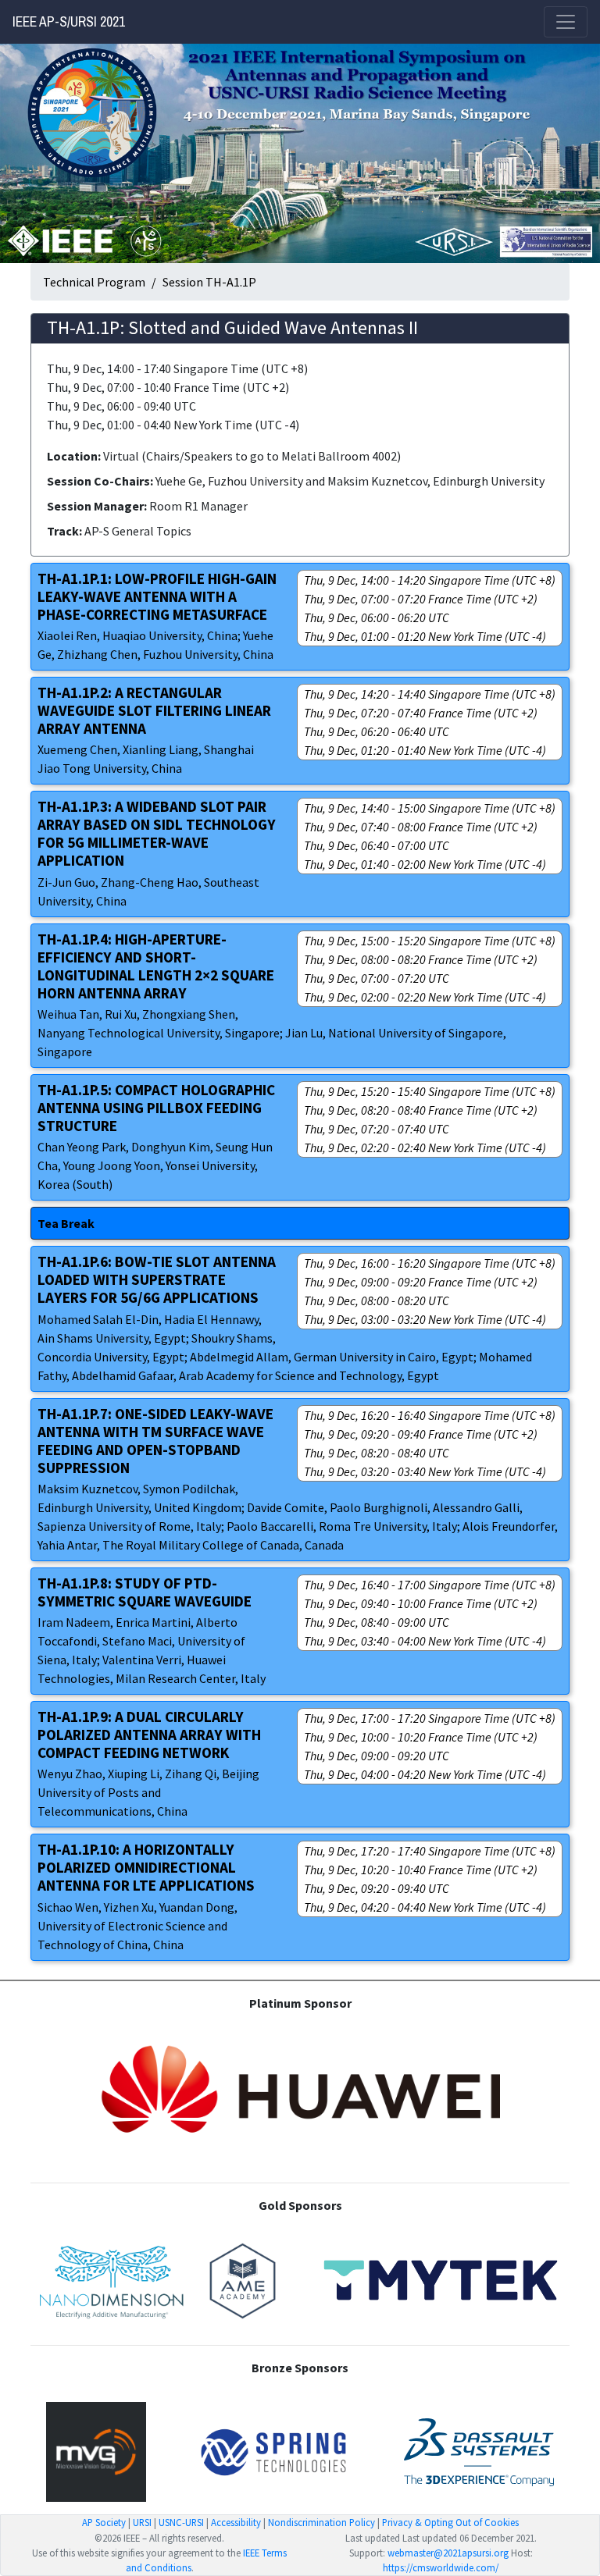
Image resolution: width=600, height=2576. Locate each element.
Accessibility (236, 2522)
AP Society (104, 2522)
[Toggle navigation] (566, 22)
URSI (142, 2522)
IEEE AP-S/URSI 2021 (69, 22)
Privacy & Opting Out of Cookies (450, 2522)
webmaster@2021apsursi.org (448, 2553)
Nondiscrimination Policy (321, 2522)
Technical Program (94, 282)
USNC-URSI (181, 2522)
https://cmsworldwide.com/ (441, 2567)
